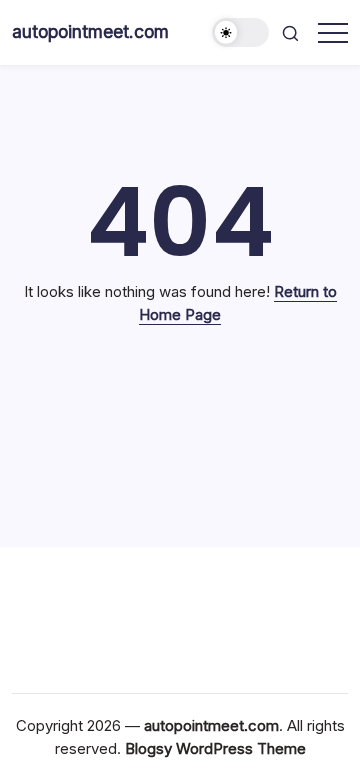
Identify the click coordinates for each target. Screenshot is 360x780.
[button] (241, 32)
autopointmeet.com (90, 31)
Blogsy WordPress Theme (215, 748)
